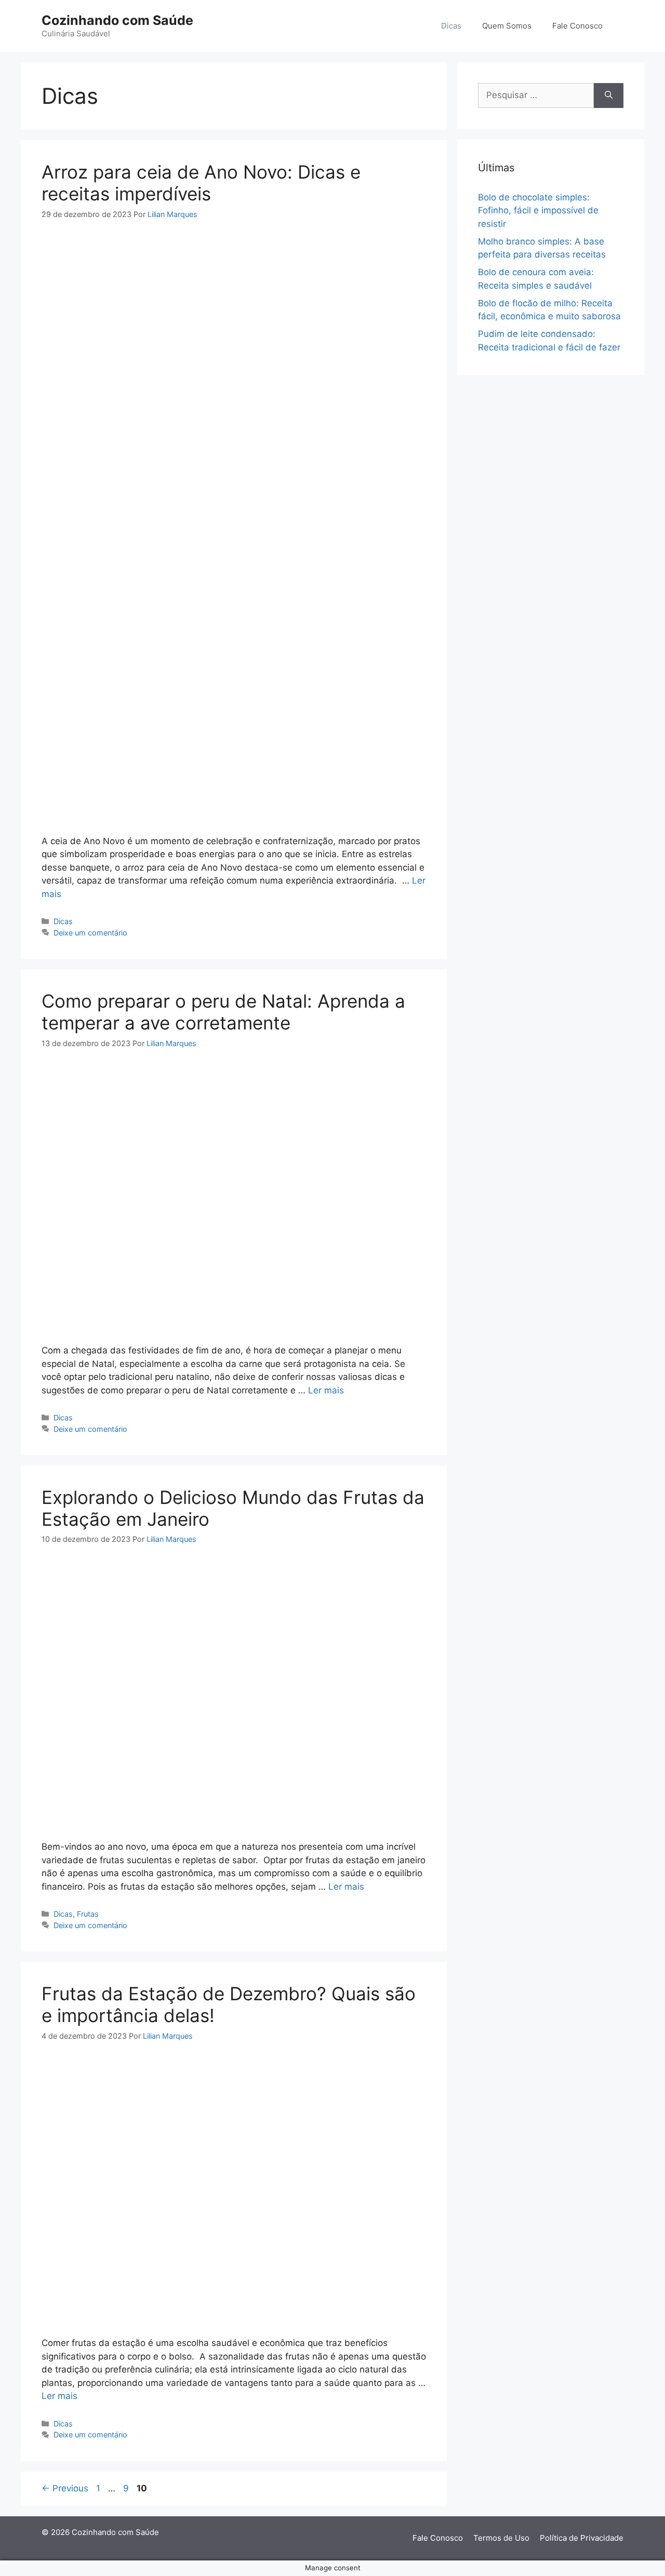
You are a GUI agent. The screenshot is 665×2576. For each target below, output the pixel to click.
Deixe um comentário (90, 933)
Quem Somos (507, 26)
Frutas (88, 1914)
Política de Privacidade (582, 2538)
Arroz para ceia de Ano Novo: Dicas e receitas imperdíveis (201, 183)
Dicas (451, 26)
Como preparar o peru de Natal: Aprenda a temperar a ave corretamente (223, 1012)
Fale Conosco (577, 26)
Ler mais (326, 1390)
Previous (65, 2488)
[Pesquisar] (609, 96)
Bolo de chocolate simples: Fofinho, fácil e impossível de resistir (538, 211)
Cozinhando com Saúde (117, 20)
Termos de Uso (501, 2538)
